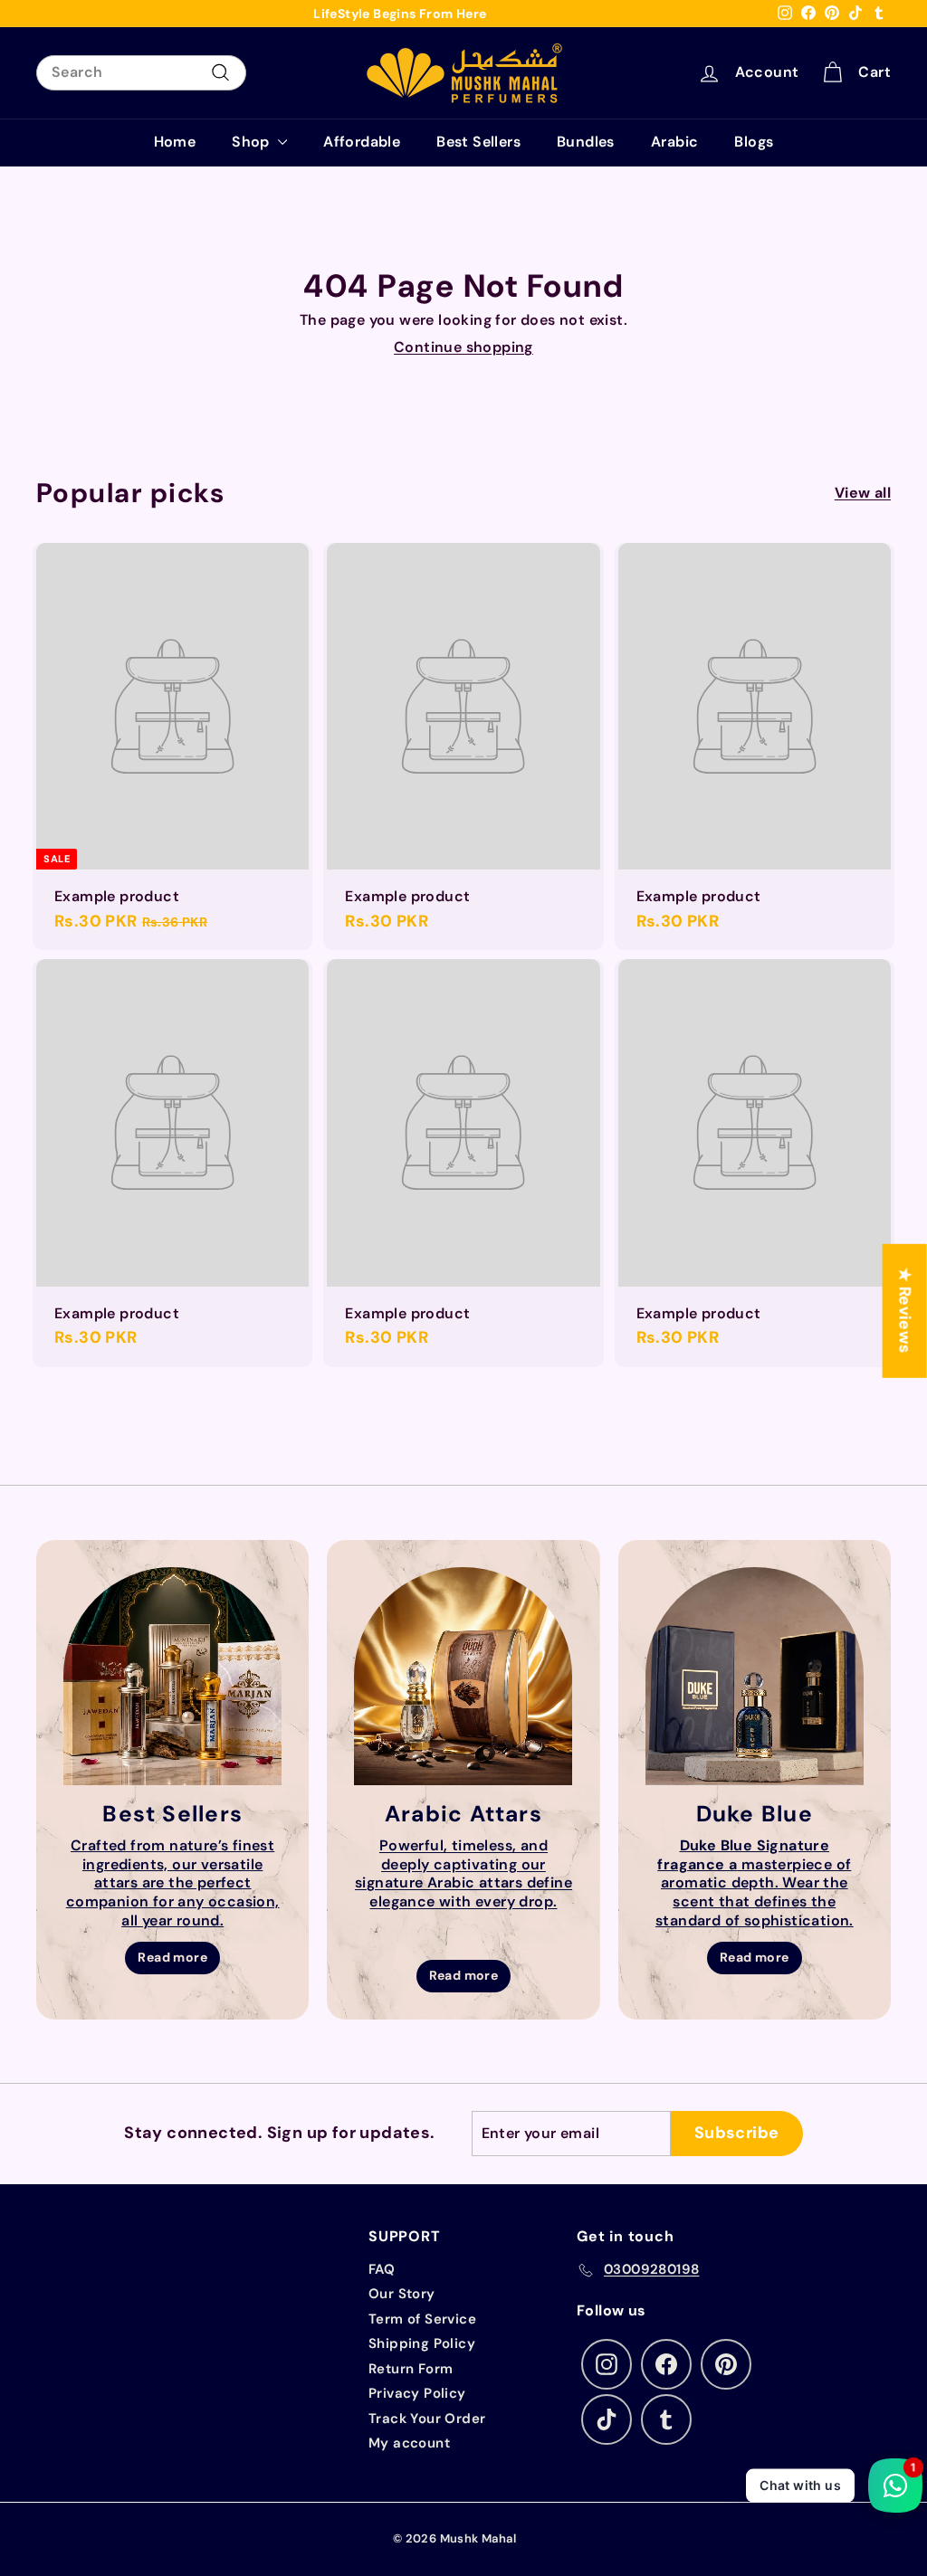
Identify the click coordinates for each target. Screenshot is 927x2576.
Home (175, 142)
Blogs (754, 142)
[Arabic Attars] (463, 1676)
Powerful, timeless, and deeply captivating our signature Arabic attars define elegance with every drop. (463, 1873)
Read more (172, 1957)
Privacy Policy (417, 2393)
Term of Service (422, 2319)
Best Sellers (478, 142)
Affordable (362, 142)
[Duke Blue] (755, 1676)
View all (863, 493)
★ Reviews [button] (905, 1310)
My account (409, 2443)
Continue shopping (463, 347)
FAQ (382, 2269)
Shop (253, 142)
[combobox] (141, 73)
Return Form (411, 2369)
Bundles (586, 142)
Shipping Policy (422, 2343)
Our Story (402, 2294)
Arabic (674, 142)
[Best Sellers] (172, 1676)
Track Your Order (427, 2419)
